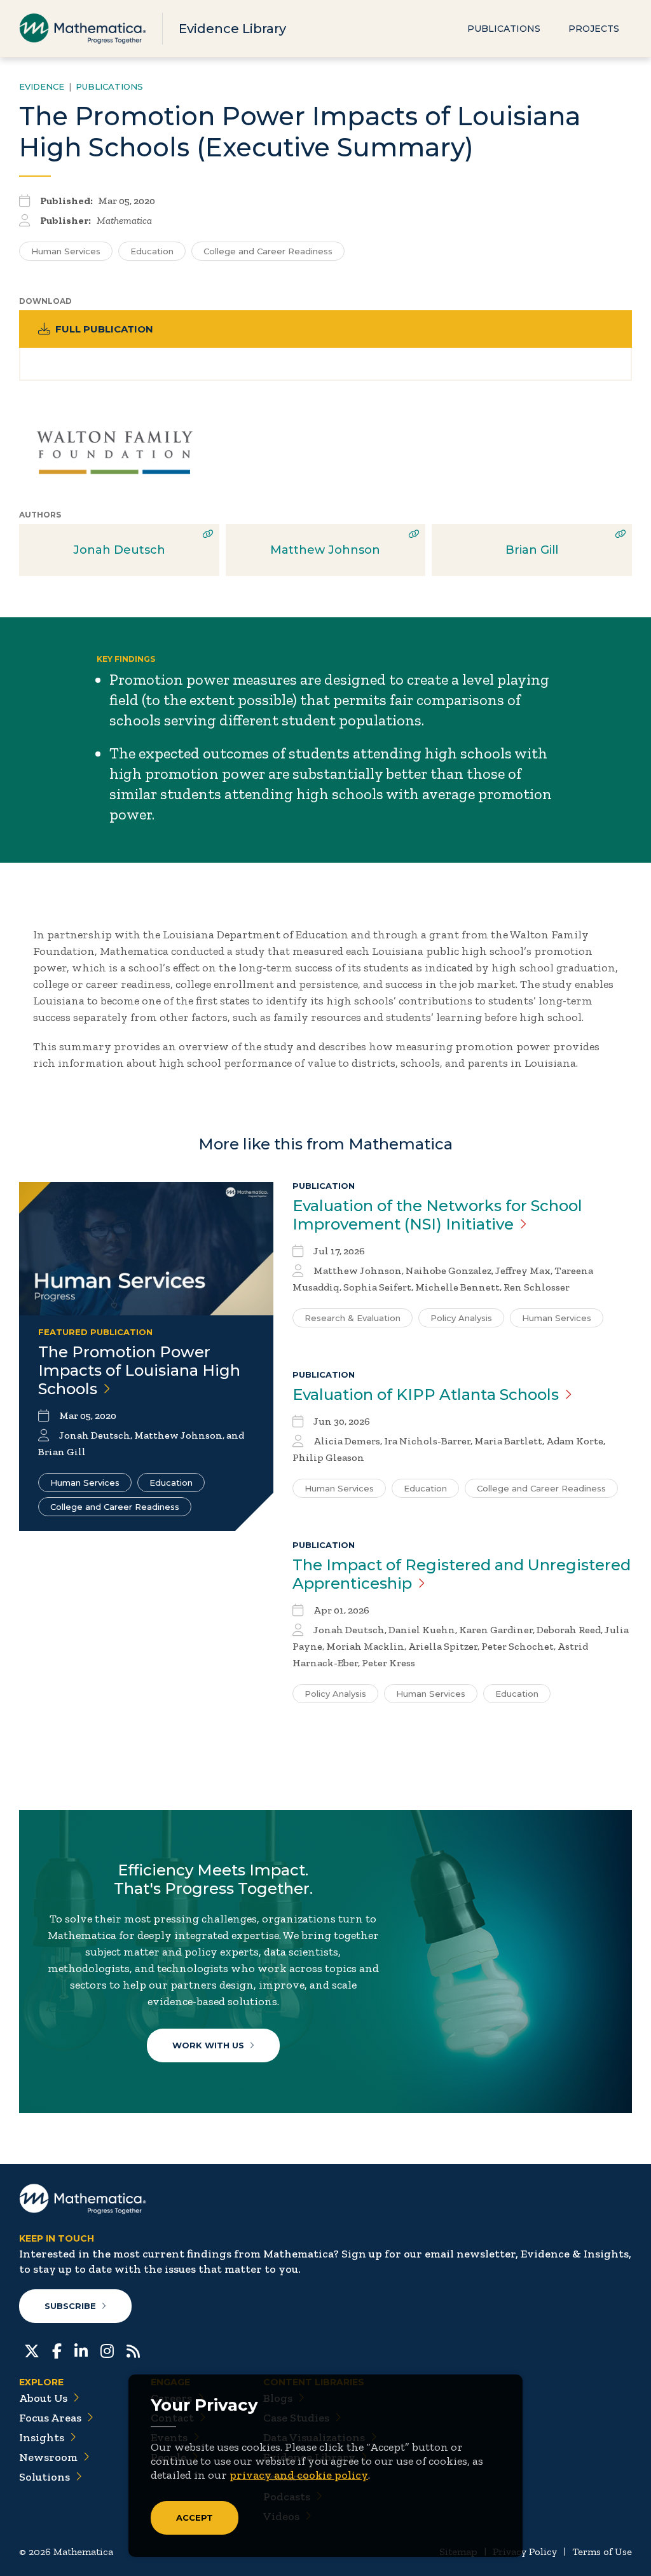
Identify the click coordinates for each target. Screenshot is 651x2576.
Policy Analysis (461, 1318)
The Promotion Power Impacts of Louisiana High (139, 1370)
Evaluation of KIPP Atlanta (426, 1394)
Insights (42, 2437)
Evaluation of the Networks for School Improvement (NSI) (437, 1215)
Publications (504, 29)
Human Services (66, 251)
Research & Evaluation (353, 1318)
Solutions (45, 2477)
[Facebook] (57, 2350)
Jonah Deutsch (119, 550)
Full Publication (104, 329)
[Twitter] (32, 2350)
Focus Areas (50, 2418)
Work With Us (208, 2045)
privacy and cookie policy (299, 2475)
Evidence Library (232, 29)
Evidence (42, 86)
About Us (43, 2398)
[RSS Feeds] (133, 2350)
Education (152, 251)
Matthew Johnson (325, 550)
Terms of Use (602, 2552)
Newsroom (48, 2457)
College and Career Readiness (268, 251)
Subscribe (70, 2306)
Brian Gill (532, 550)
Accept (195, 2518)
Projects (594, 29)
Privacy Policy (525, 2552)
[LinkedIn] (81, 2350)
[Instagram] (107, 2350)
